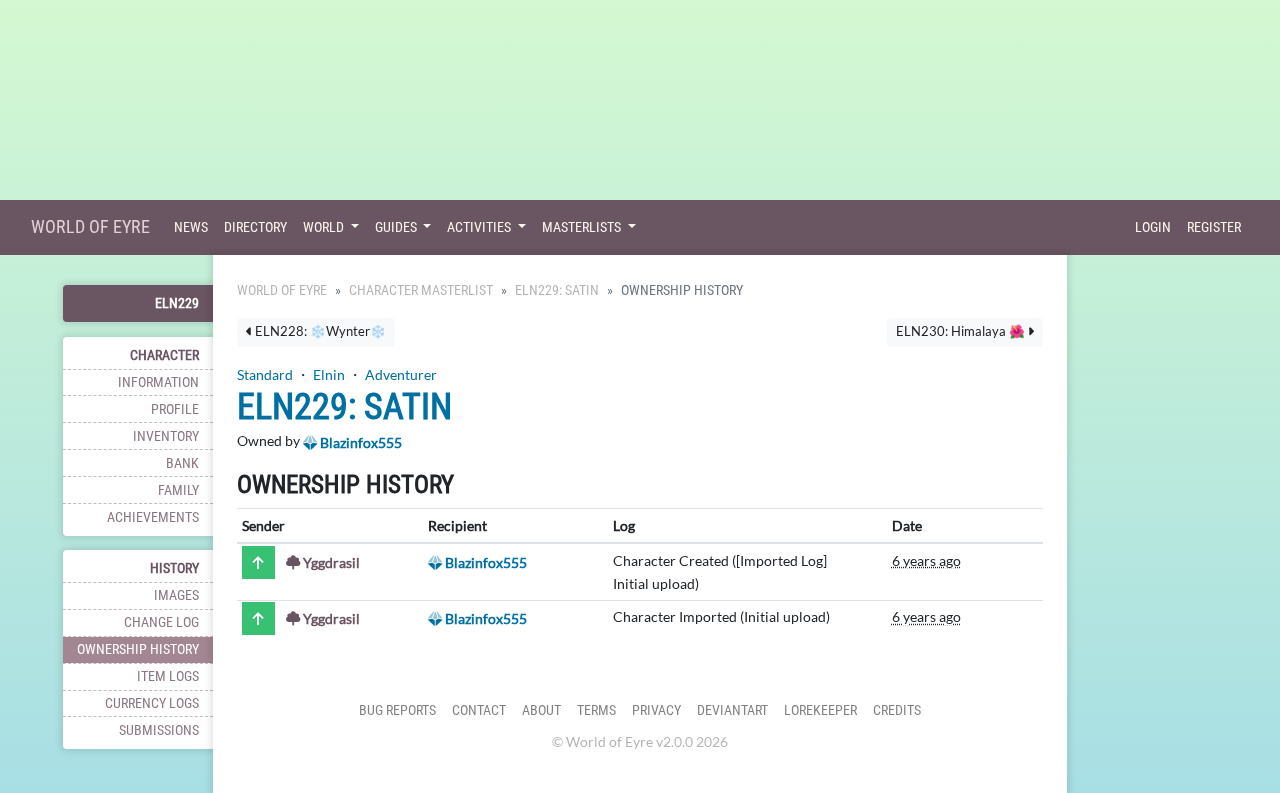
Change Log (161, 622)
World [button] (325, 227)
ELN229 (177, 303)
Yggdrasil (330, 562)
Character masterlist (421, 290)
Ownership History (138, 649)
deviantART (732, 710)
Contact (479, 710)
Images (176, 595)
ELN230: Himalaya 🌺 (962, 331)
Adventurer (401, 374)
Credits (897, 710)
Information (158, 382)
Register (1214, 227)
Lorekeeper (820, 710)
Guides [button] (397, 227)
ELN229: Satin (557, 290)
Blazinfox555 (359, 442)
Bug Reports (397, 710)
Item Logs (168, 676)
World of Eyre (90, 226)
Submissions (159, 730)
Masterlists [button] (583, 227)
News (191, 227)
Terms (596, 710)
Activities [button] (480, 227)
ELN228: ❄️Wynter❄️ (319, 331)
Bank (182, 463)
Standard (265, 374)
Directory (255, 227)
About (541, 710)
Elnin (329, 374)
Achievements (153, 517)
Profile (175, 409)
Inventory (166, 436)
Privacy (656, 710)
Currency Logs (152, 703)
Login (1153, 227)
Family (178, 490)
